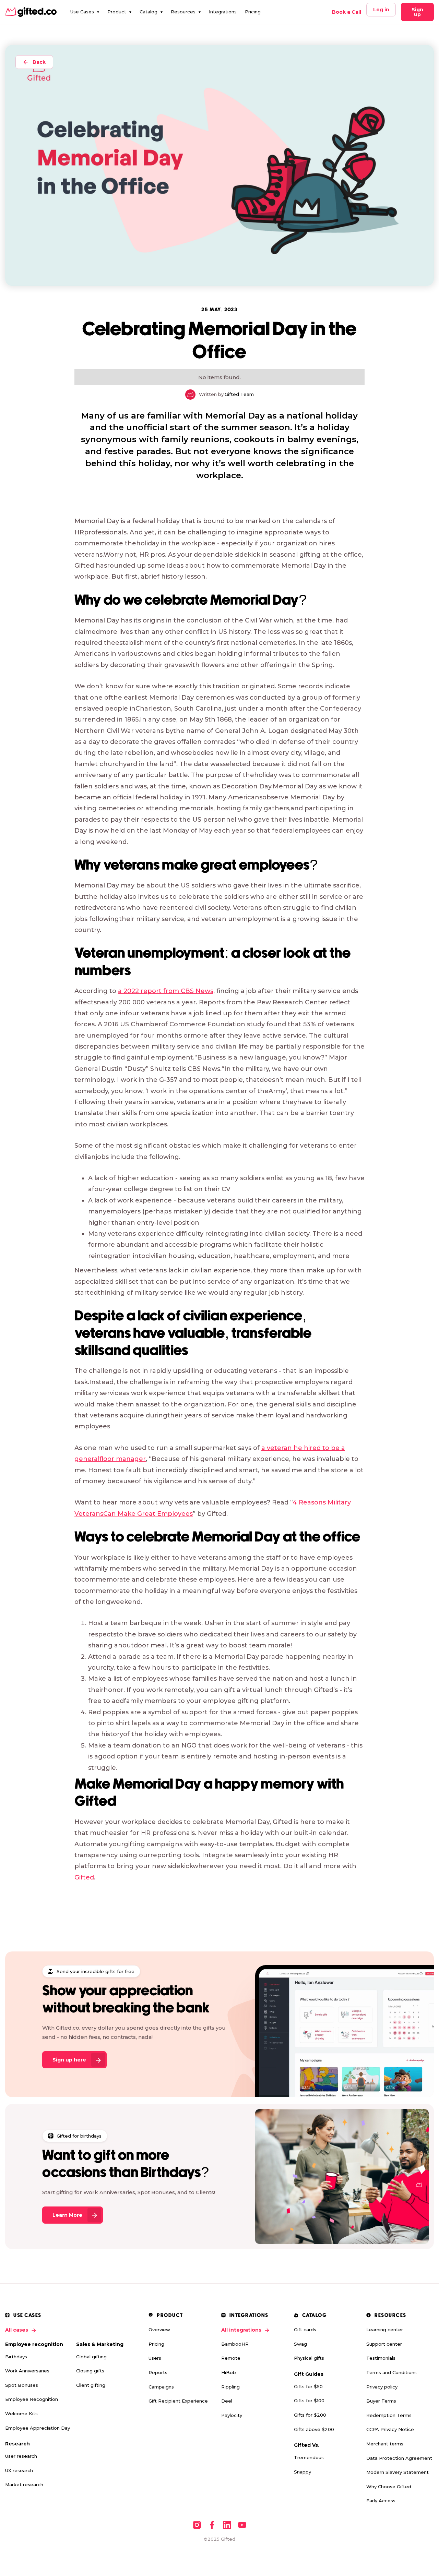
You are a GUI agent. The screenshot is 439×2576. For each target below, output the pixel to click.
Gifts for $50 (308, 2386)
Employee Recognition (32, 2399)
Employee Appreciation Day (38, 2428)
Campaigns (161, 2387)
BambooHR (235, 2344)
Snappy (302, 2472)
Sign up (417, 12)
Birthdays (16, 2357)
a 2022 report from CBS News (166, 991)
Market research (24, 2484)
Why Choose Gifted (389, 2487)
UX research (19, 2470)
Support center (384, 2344)
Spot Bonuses (22, 2385)
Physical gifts (309, 2358)
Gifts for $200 (310, 2415)
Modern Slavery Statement (398, 2472)
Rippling (230, 2387)
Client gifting (91, 2385)
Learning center (385, 2330)
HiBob (229, 2372)
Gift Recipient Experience (178, 2401)
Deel (227, 2401)
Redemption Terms (389, 2415)
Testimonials (381, 2358)
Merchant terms (385, 2444)
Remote (231, 2358)
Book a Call (347, 12)
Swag (300, 2344)
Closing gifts (90, 2371)
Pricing (253, 12)
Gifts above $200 (314, 2429)
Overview (159, 2330)
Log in (381, 10)
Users (155, 2358)
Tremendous (309, 2457)
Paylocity (232, 2415)
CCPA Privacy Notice (390, 2429)
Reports (158, 2372)
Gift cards (305, 2330)
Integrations (223, 12)
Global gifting (91, 2357)
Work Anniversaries (27, 2371)
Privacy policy (382, 2387)
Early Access (381, 2501)
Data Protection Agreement (399, 2458)
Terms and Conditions (391, 2372)
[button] (85, 12)
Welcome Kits (21, 2414)
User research (21, 2456)
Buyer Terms (381, 2401)
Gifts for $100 (309, 2400)
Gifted (84, 1877)
